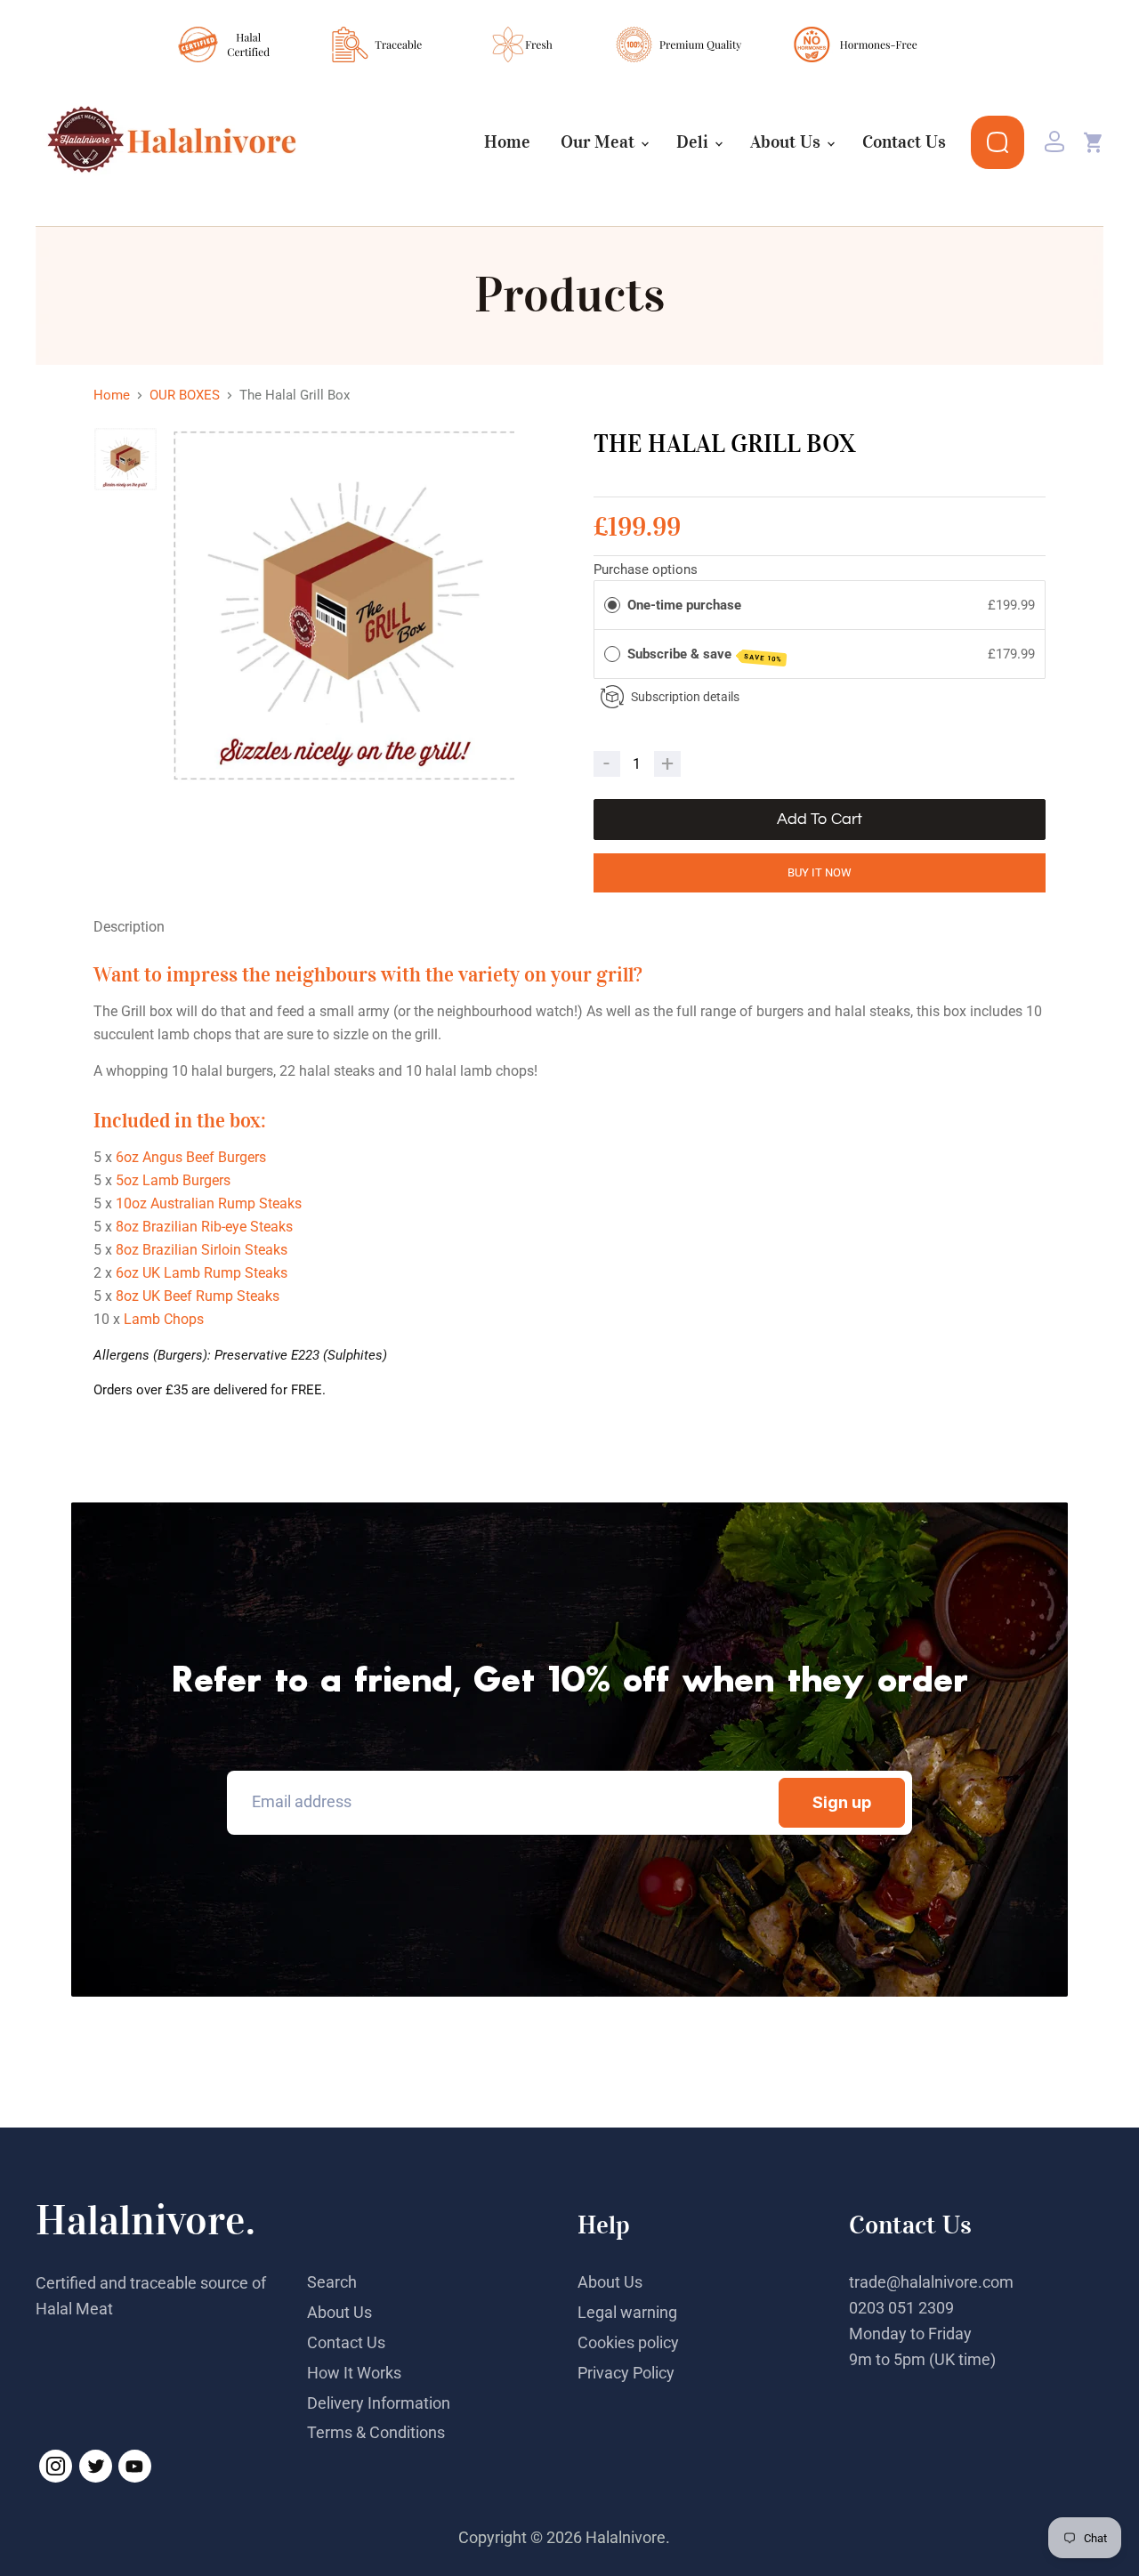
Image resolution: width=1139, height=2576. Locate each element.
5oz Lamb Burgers (173, 1180)
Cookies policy (628, 2342)
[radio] (612, 605)
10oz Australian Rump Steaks (209, 1203)
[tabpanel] (348, 606)
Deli (695, 142)
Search (332, 2282)
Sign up (842, 1802)
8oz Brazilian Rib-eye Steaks (204, 1227)
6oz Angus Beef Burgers (191, 1157)
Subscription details (685, 697)
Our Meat (600, 142)
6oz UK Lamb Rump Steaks (202, 1273)
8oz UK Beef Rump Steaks (198, 1296)
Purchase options (646, 569)
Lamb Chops (164, 1319)
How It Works (354, 2373)
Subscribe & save (705, 655)
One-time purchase (684, 605)
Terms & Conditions (376, 2432)
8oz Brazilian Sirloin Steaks (202, 1250)
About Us (788, 142)
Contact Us (904, 142)
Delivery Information (379, 2403)
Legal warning (627, 2312)
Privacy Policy (626, 2373)
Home (507, 142)
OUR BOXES (185, 396)
